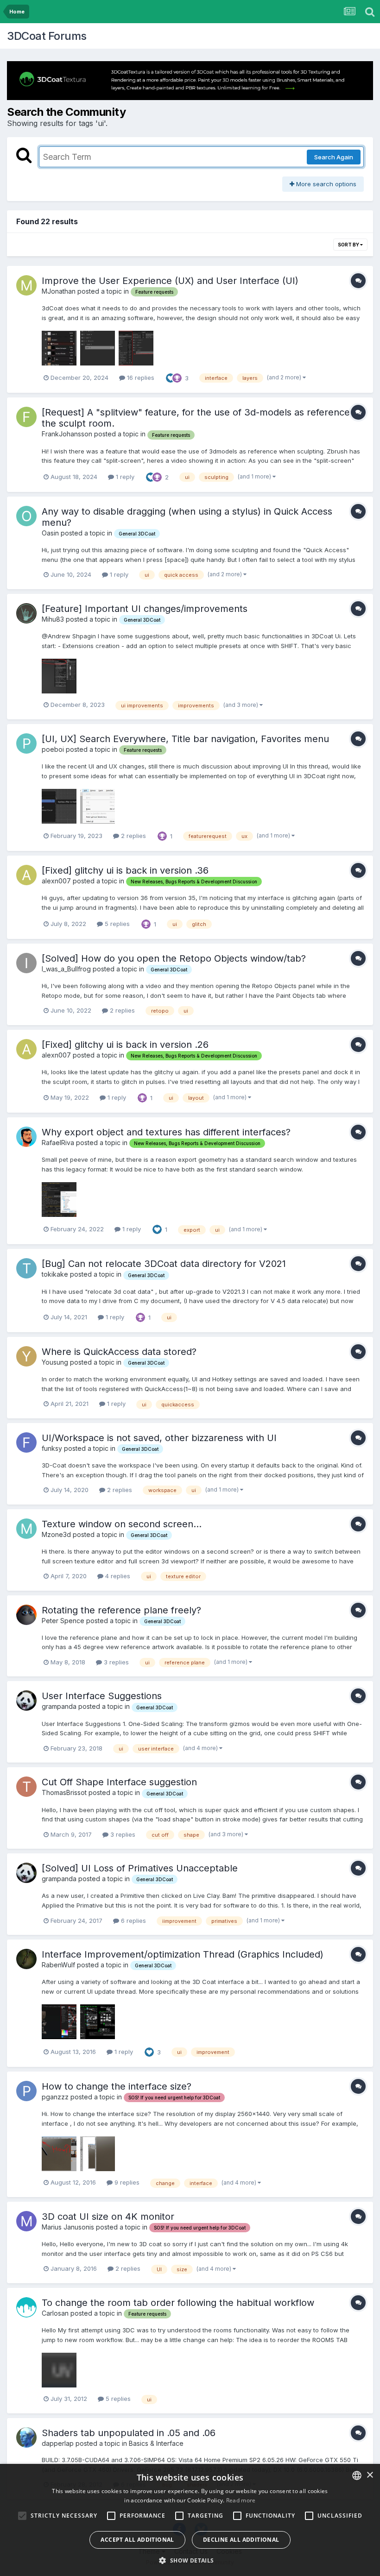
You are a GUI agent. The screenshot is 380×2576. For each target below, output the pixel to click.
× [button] (370, 2475)
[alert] (190, 2520)
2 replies (133, 836)
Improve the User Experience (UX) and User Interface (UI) (170, 281)
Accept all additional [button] (137, 2540)
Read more (241, 2500)
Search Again (334, 157)
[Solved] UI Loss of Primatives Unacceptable (140, 1868)
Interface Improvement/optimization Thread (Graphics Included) (183, 1954)
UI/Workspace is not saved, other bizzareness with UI (159, 1438)
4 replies (117, 1576)
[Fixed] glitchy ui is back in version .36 (125, 870)
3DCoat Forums (47, 36)
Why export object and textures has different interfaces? (166, 1132)
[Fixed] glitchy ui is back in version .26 (125, 1045)
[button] (190, 2560)
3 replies (115, 1662)
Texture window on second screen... (122, 1524)
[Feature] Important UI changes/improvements (145, 609)
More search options (325, 184)
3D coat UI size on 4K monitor (108, 2217)
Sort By (349, 245)
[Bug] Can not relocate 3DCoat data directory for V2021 (164, 1264)
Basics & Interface (156, 2443)
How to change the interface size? (117, 2086)
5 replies (116, 924)
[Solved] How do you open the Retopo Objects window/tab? (174, 958)
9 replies (126, 2182)
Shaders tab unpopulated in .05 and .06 (129, 2433)
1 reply (124, 477)
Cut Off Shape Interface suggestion (119, 1782)
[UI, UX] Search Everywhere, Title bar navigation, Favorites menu (185, 739)
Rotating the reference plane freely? (121, 1610)
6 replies (133, 1921)
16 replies (140, 378)
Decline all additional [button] (241, 2540)
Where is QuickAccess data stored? (119, 1352)
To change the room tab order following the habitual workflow (178, 2303)
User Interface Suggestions (102, 1696)
